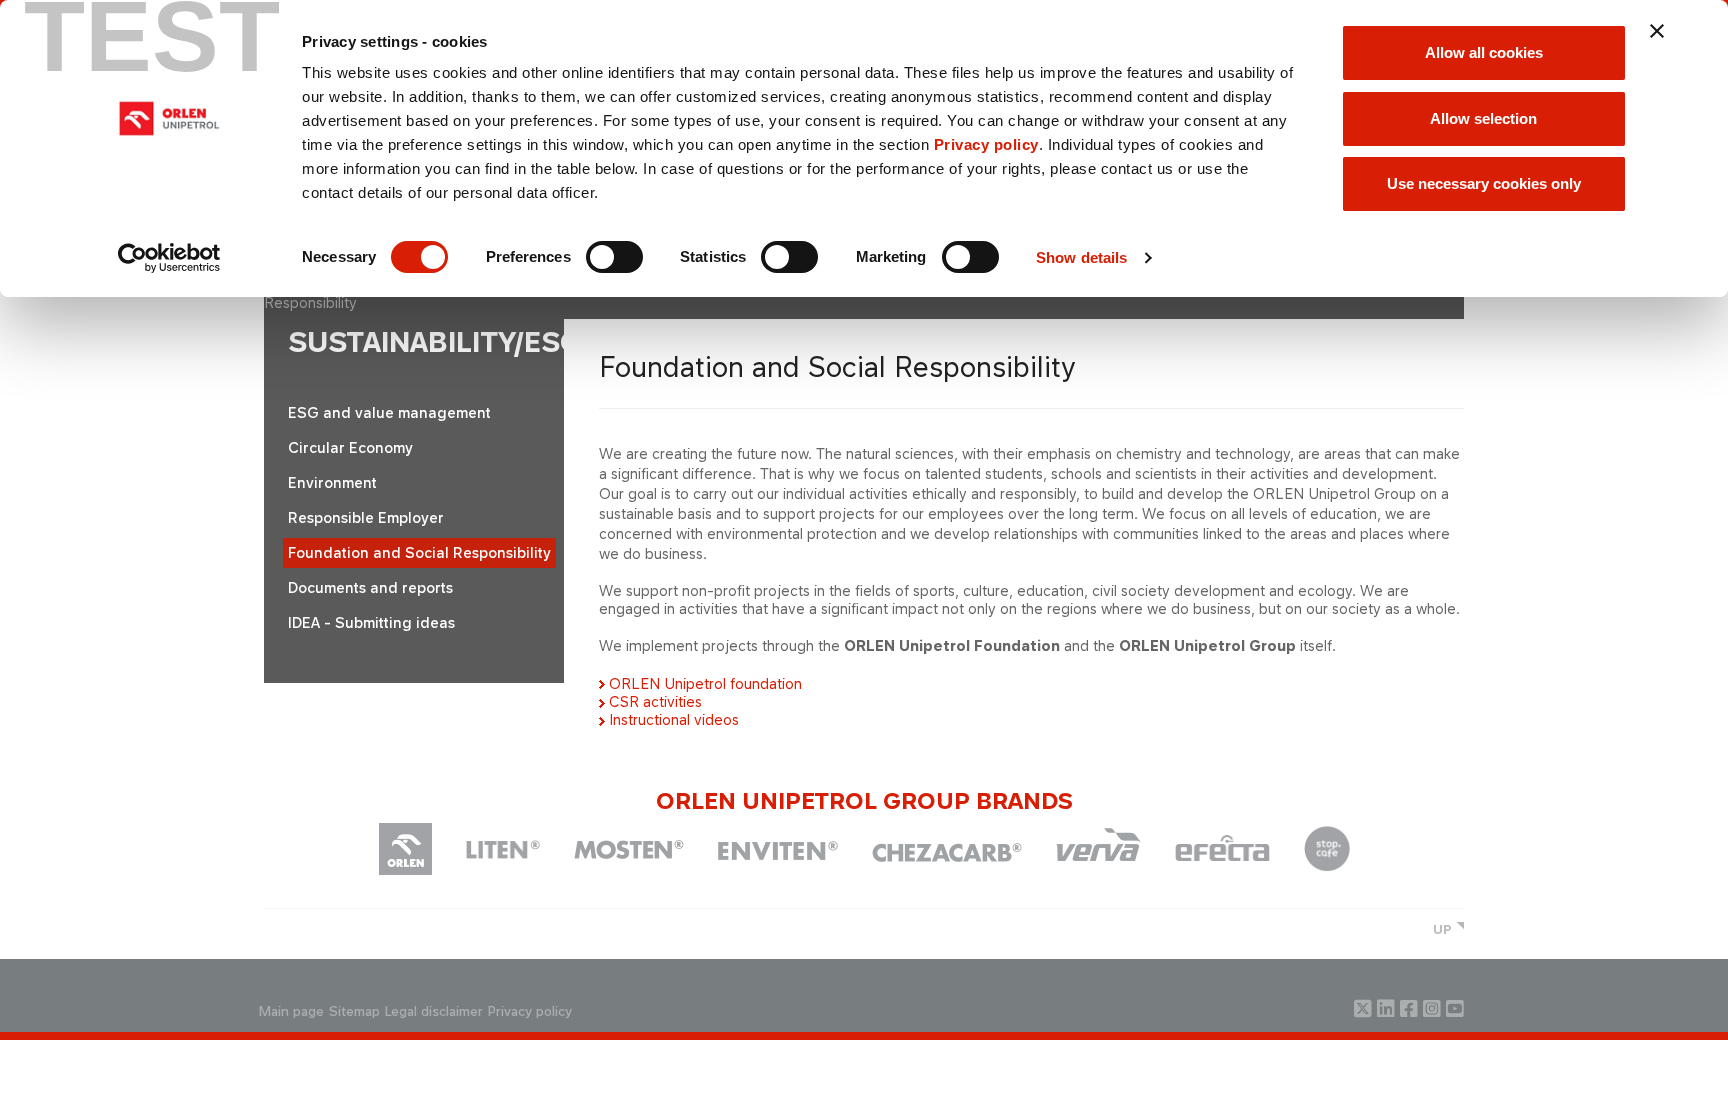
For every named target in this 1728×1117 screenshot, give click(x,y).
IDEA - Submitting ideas (371, 622)
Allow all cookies (1484, 52)
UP (1442, 929)
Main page (291, 1011)
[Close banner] (1657, 31)
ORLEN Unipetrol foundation (705, 683)
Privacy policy (986, 144)
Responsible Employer (366, 517)
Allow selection (1483, 118)
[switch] (614, 257)
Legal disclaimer (434, 1011)
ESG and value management (389, 412)
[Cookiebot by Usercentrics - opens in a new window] (169, 258)
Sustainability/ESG (435, 342)
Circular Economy (350, 447)
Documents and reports (370, 587)
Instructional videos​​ (674, 719)
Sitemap (354, 1011)
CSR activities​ (655, 701)
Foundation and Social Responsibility (419, 552)
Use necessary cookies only (1484, 183)
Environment (332, 482)
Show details (1081, 257)
